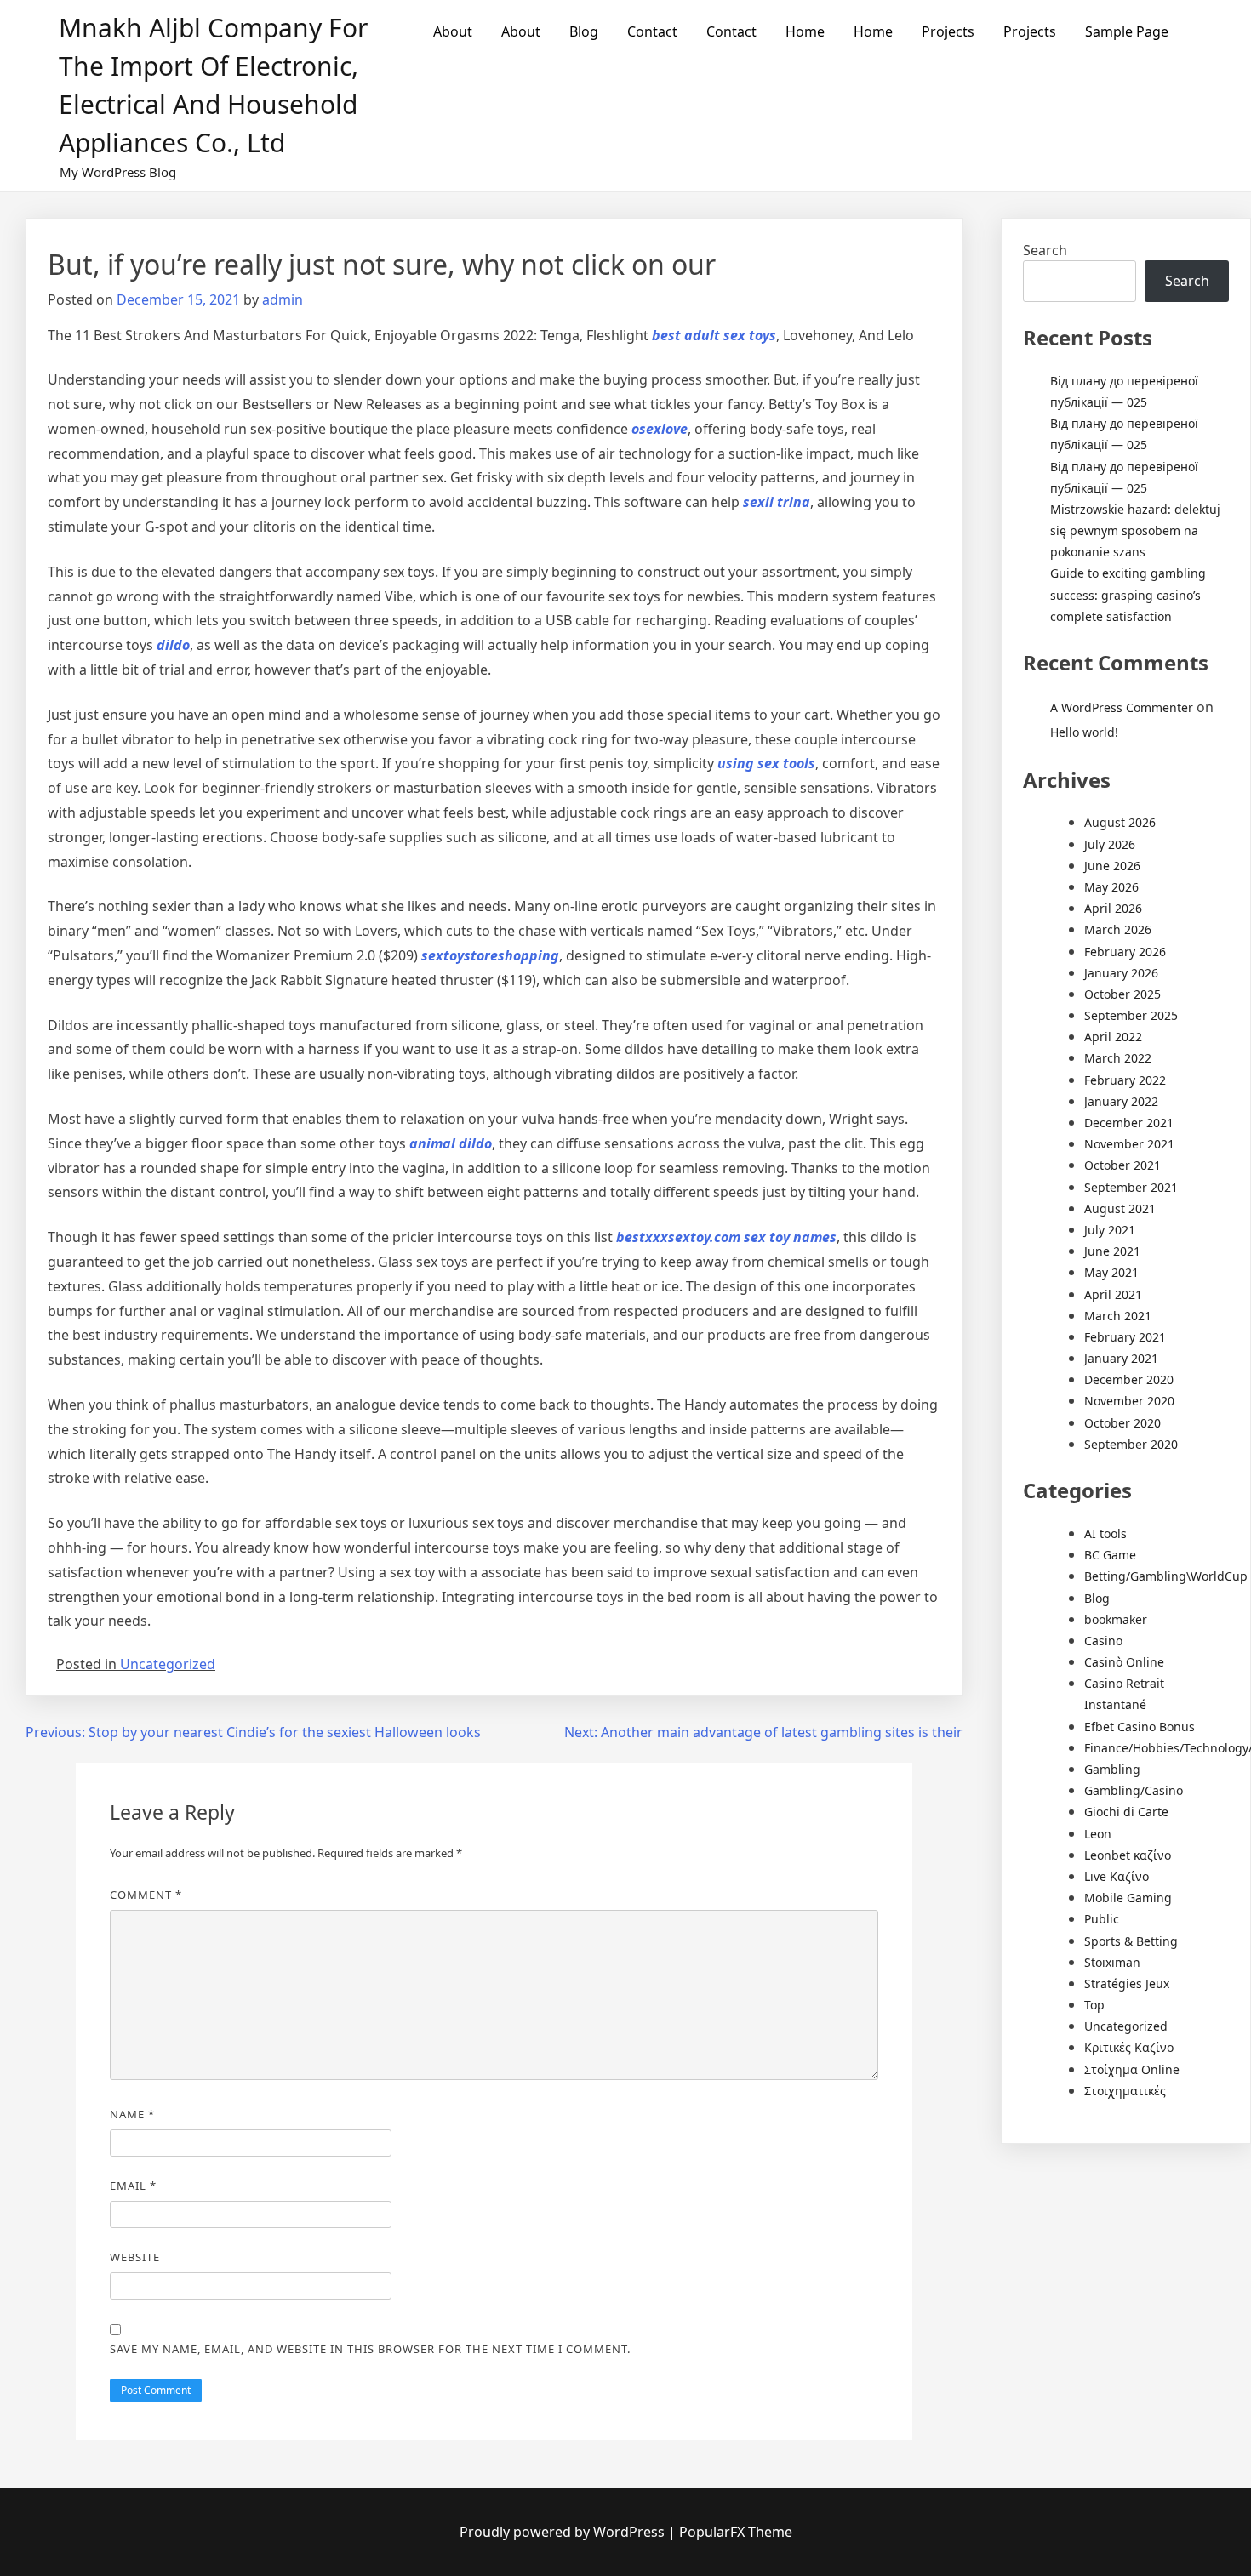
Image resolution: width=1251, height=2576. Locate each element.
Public (1102, 1919)
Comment (146, 1895)
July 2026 (1110, 844)
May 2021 (1111, 1272)
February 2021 (1125, 1337)
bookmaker (1116, 1619)
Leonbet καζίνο (1128, 1855)
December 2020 (1129, 1379)
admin (283, 299)
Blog (584, 31)
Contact (652, 31)
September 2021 (1131, 1187)
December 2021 (1129, 1123)
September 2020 (1131, 1444)
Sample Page (1127, 31)
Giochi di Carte (1126, 1812)
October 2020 (1122, 1423)
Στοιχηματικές (1125, 2091)
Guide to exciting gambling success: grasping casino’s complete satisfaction (1128, 594)
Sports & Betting (1131, 1941)
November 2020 (1129, 1401)
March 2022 (1118, 1058)
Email (133, 2186)
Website (135, 2257)
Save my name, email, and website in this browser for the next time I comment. (370, 2349)
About (453, 31)
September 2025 (1131, 1015)
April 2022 (1113, 1037)
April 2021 (1113, 1294)
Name (132, 2114)
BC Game (1110, 1555)
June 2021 (1112, 1251)
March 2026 (1118, 929)
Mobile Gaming (1128, 1898)
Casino (1103, 1641)
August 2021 (1120, 1208)
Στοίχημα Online (1132, 2069)
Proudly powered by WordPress (564, 2532)
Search (1045, 250)
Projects (948, 31)
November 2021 (1129, 1144)
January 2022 (1121, 1101)
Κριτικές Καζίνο (1129, 2047)
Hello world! (1084, 732)
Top (1094, 2005)
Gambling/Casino (1134, 1790)
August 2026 (1120, 822)
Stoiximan (1112, 1962)
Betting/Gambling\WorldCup (1166, 1576)
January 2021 (1121, 1358)
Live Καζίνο (1117, 1876)
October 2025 (1122, 994)
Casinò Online (1124, 1662)
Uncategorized (168, 1664)
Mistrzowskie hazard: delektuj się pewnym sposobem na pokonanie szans (1135, 530)
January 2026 (1121, 973)
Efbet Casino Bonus (1140, 1727)
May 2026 (1111, 887)
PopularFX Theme (736, 2532)
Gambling (1112, 1769)
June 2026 (1112, 866)
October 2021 (1122, 1165)
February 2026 (1125, 952)
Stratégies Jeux (1127, 1983)
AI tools (1105, 1533)
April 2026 (1113, 908)
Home (805, 31)
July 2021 (1110, 1230)
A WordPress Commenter (1122, 707)
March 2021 (1118, 1316)
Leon (1098, 1834)
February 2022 (1125, 1080)
